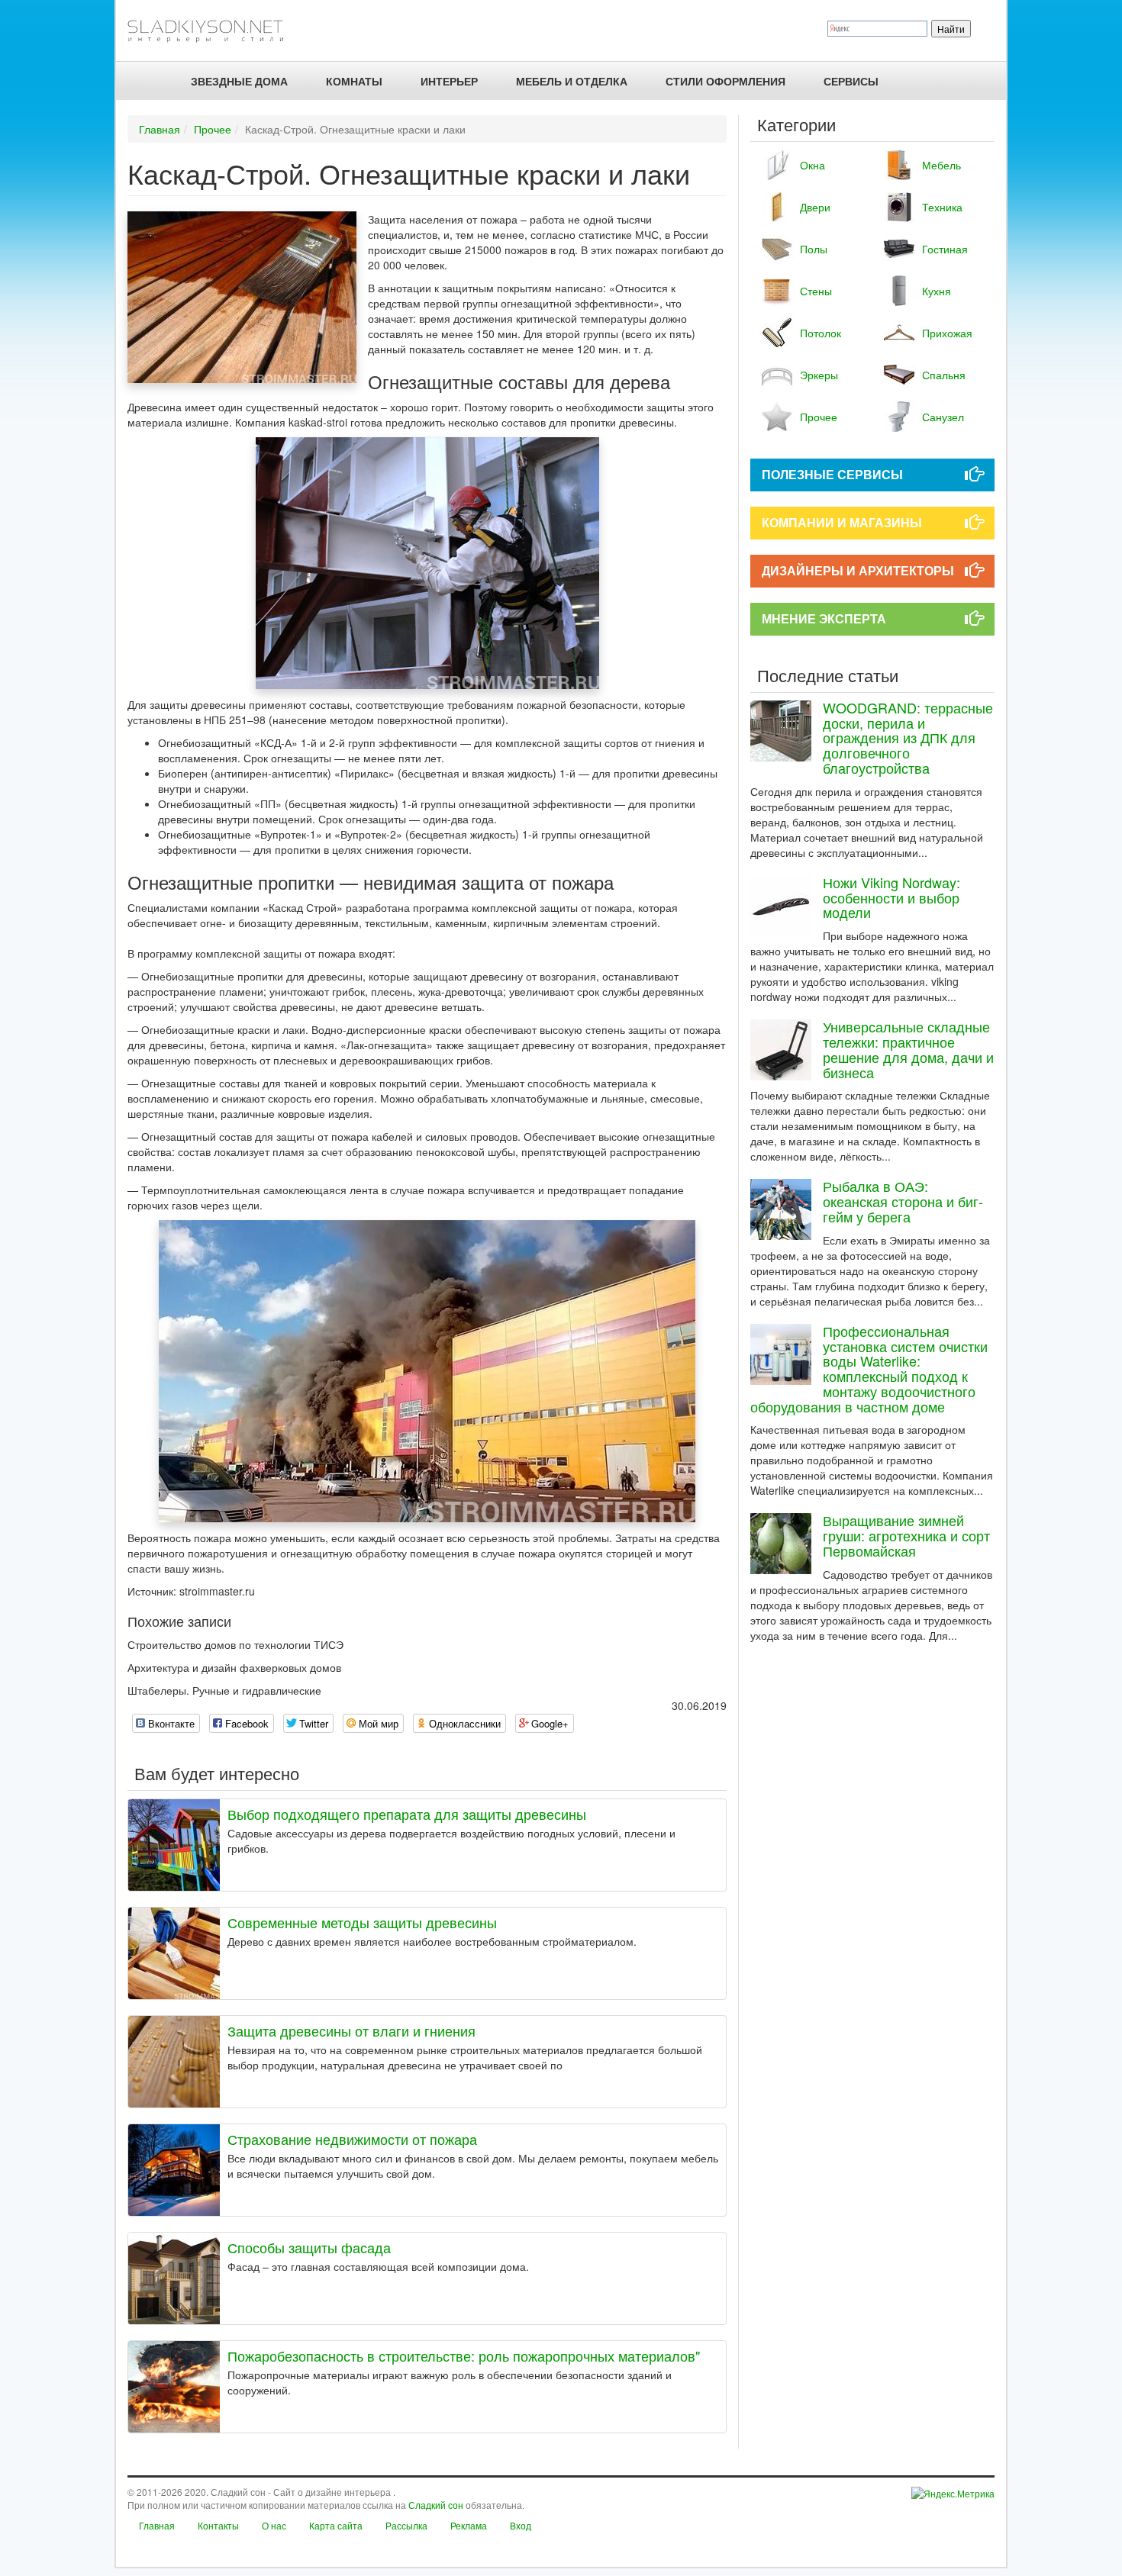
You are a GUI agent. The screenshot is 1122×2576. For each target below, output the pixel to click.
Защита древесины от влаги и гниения (351, 2030)
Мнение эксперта (824, 618)
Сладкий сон (436, 2505)
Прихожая (947, 333)
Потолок (821, 333)
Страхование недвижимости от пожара (352, 2139)
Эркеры (819, 375)
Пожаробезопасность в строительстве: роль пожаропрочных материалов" (464, 2355)
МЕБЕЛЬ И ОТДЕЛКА (572, 81)
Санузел (943, 417)
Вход (521, 2525)
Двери (815, 207)
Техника (942, 207)
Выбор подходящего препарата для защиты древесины (407, 1814)
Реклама (469, 2525)
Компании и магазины (842, 522)
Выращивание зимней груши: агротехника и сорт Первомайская (906, 1535)
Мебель (941, 165)
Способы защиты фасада (309, 2247)
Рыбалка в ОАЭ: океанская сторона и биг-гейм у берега (903, 1201)
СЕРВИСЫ (851, 81)
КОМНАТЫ (354, 81)
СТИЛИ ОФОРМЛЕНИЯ (725, 81)
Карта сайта (336, 2525)
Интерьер (449, 81)
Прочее (213, 129)
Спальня (944, 375)
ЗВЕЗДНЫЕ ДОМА (239, 81)
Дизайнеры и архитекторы (858, 570)
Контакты (218, 2525)
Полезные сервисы (832, 474)
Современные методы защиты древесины (362, 1922)
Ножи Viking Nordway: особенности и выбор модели (891, 897)
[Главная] (212, 31)
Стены (816, 291)
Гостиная (945, 249)
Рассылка (406, 2525)
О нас (274, 2525)
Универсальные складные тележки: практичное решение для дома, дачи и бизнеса (908, 1049)
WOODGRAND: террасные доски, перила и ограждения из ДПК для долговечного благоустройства (908, 737)
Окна (812, 165)
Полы (814, 249)
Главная (160, 129)
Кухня (937, 291)
